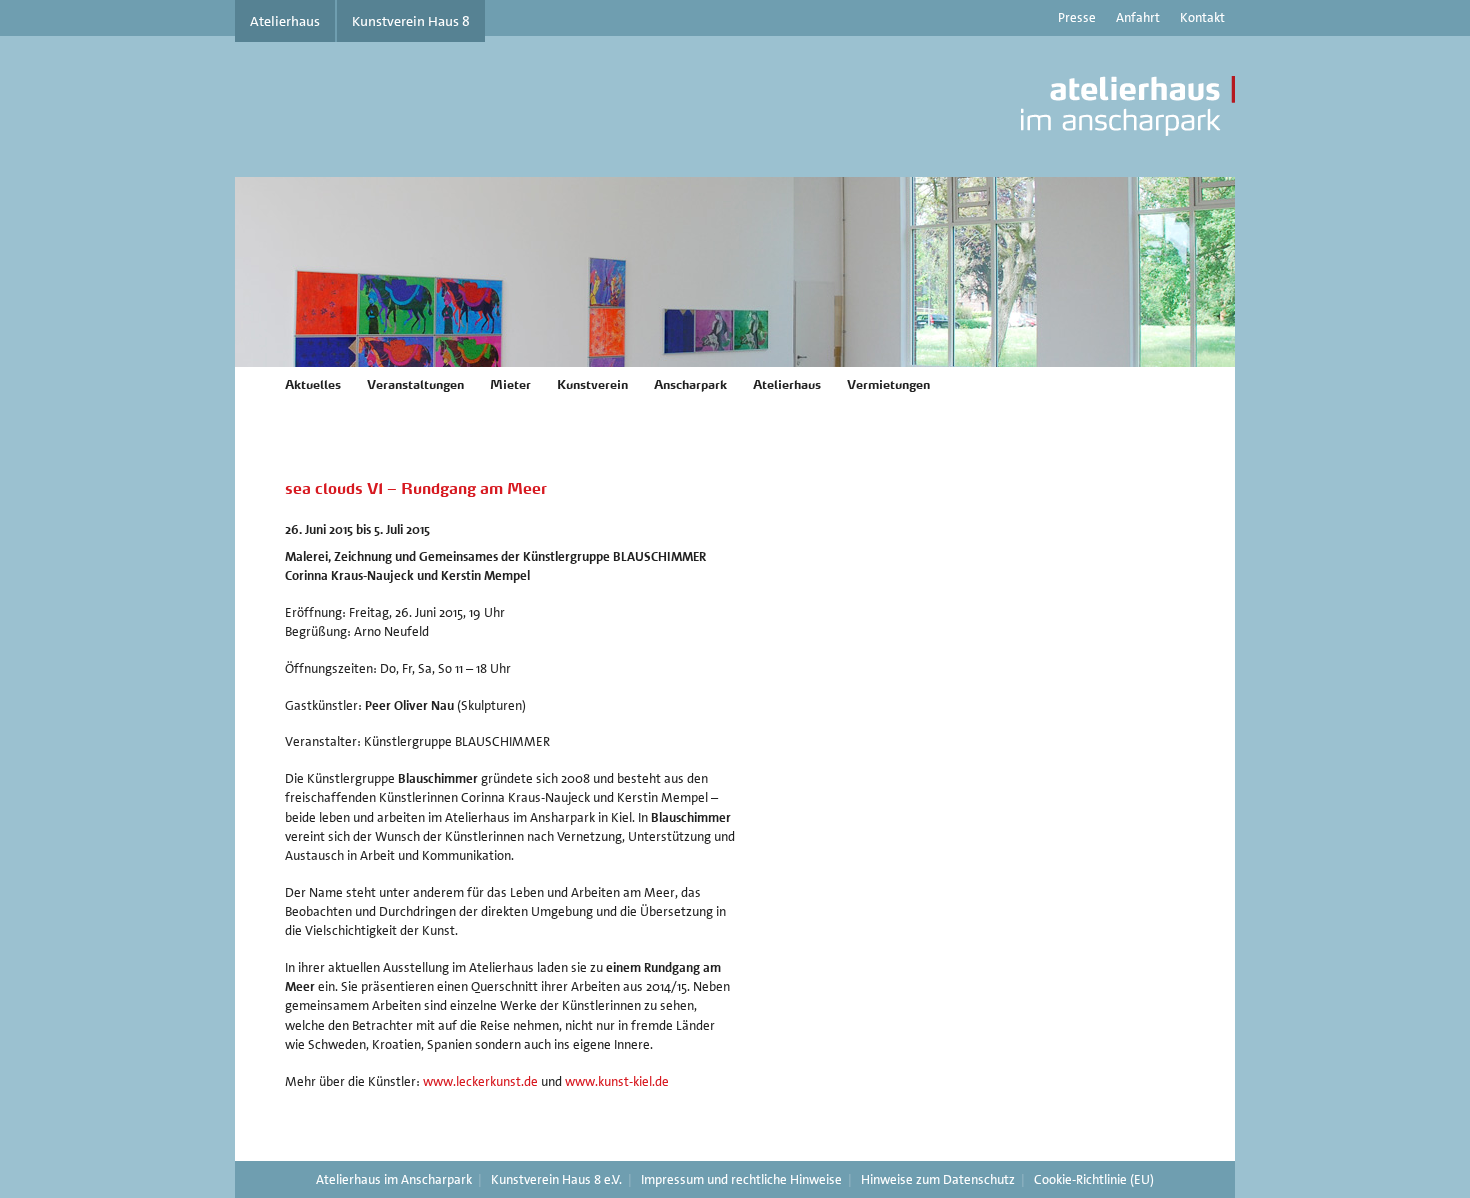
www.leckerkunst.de (480, 1081)
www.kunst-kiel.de (617, 1081)
